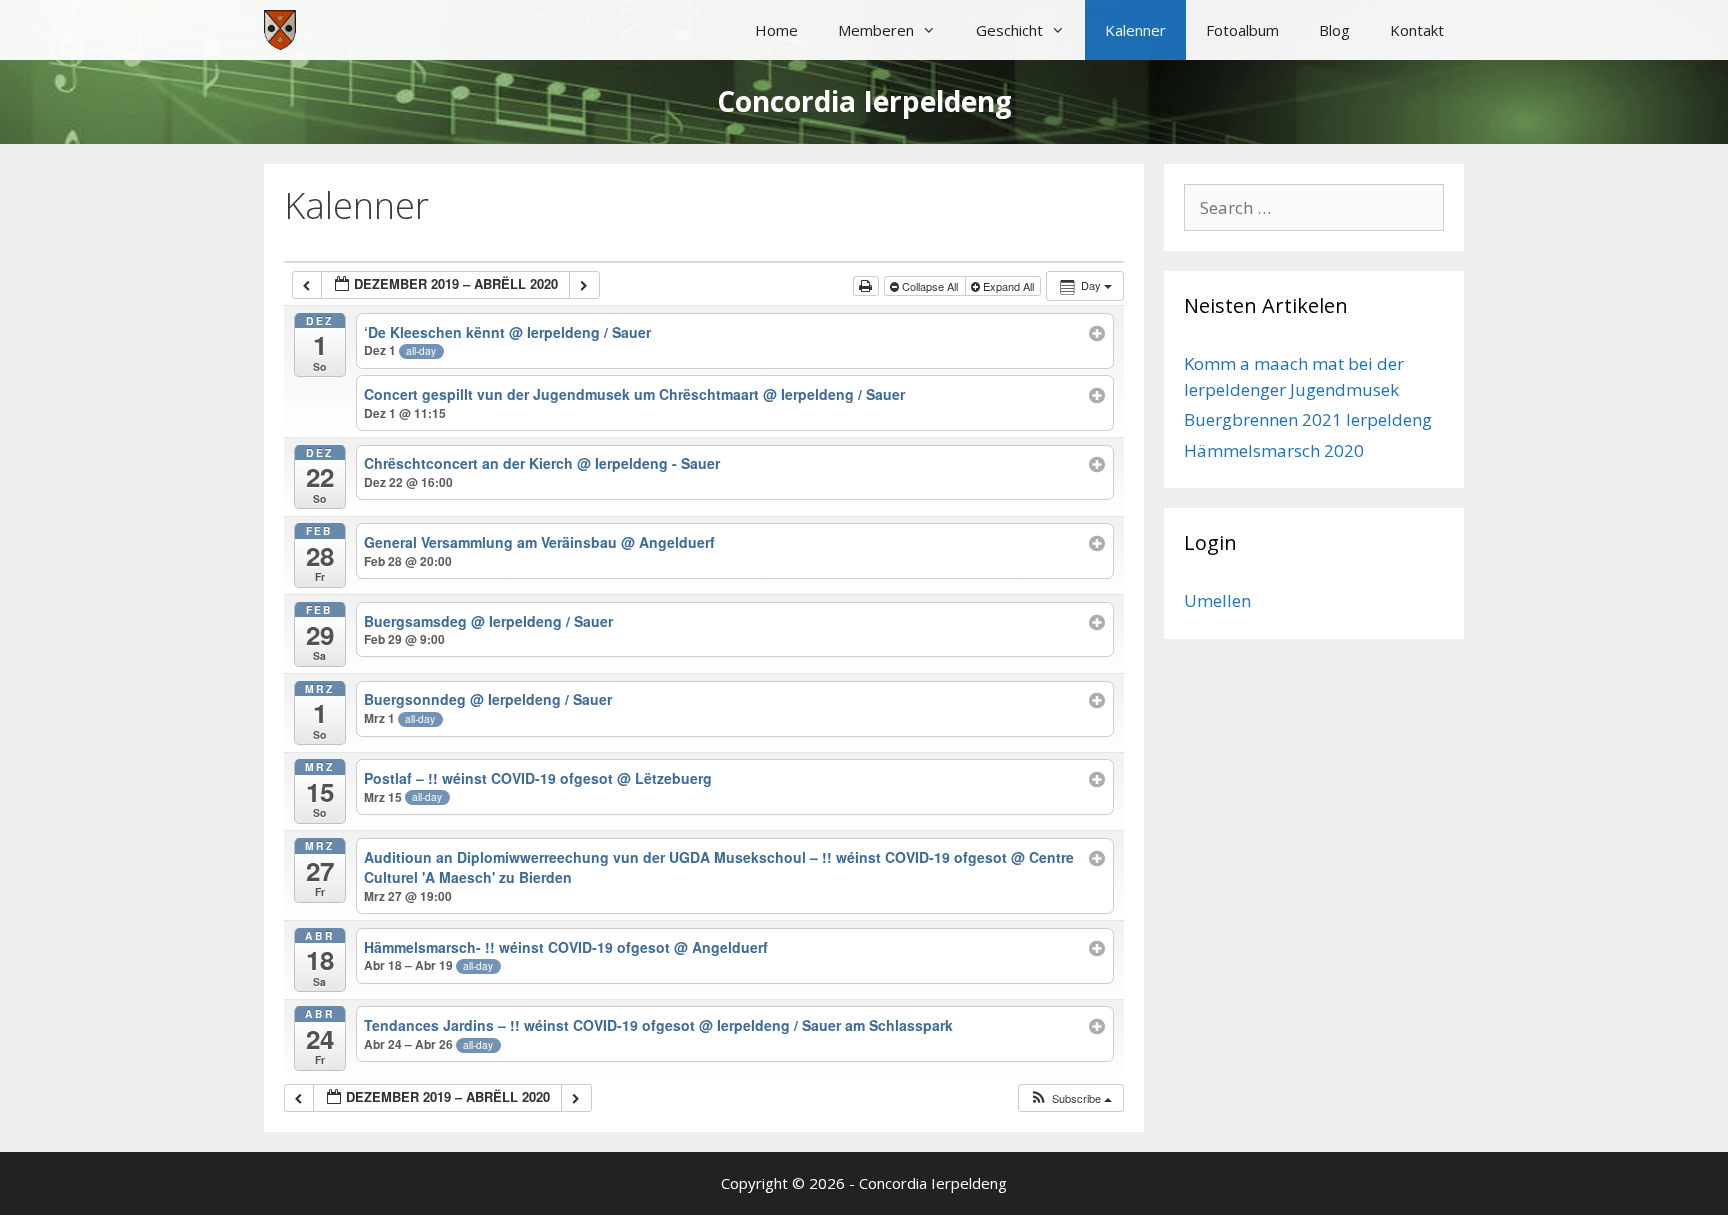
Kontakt (1417, 30)
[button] (1070, 1098)
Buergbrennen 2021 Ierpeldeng (1308, 419)
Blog (1334, 30)
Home (776, 30)
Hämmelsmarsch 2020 (1274, 450)
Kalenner (1135, 30)
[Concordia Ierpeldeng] (280, 30)
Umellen (1217, 600)
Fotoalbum (1242, 30)
